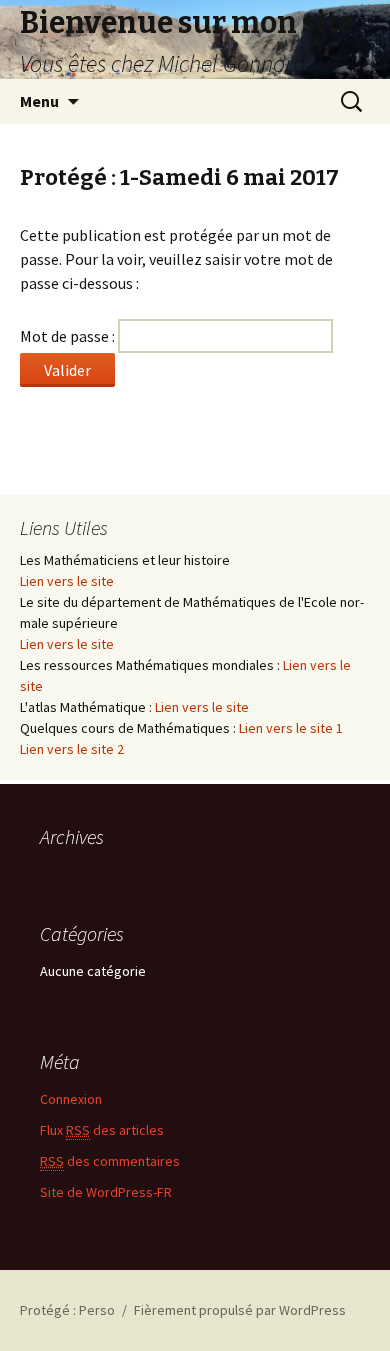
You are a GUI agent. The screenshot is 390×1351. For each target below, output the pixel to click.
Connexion (71, 1099)
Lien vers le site (67, 581)
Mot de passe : (69, 336)
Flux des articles (102, 1130)
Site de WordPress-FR (106, 1192)
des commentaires (110, 1161)
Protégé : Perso (67, 1310)
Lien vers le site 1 (291, 728)
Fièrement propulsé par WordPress (240, 1310)
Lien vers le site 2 (72, 749)
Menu (39, 101)
